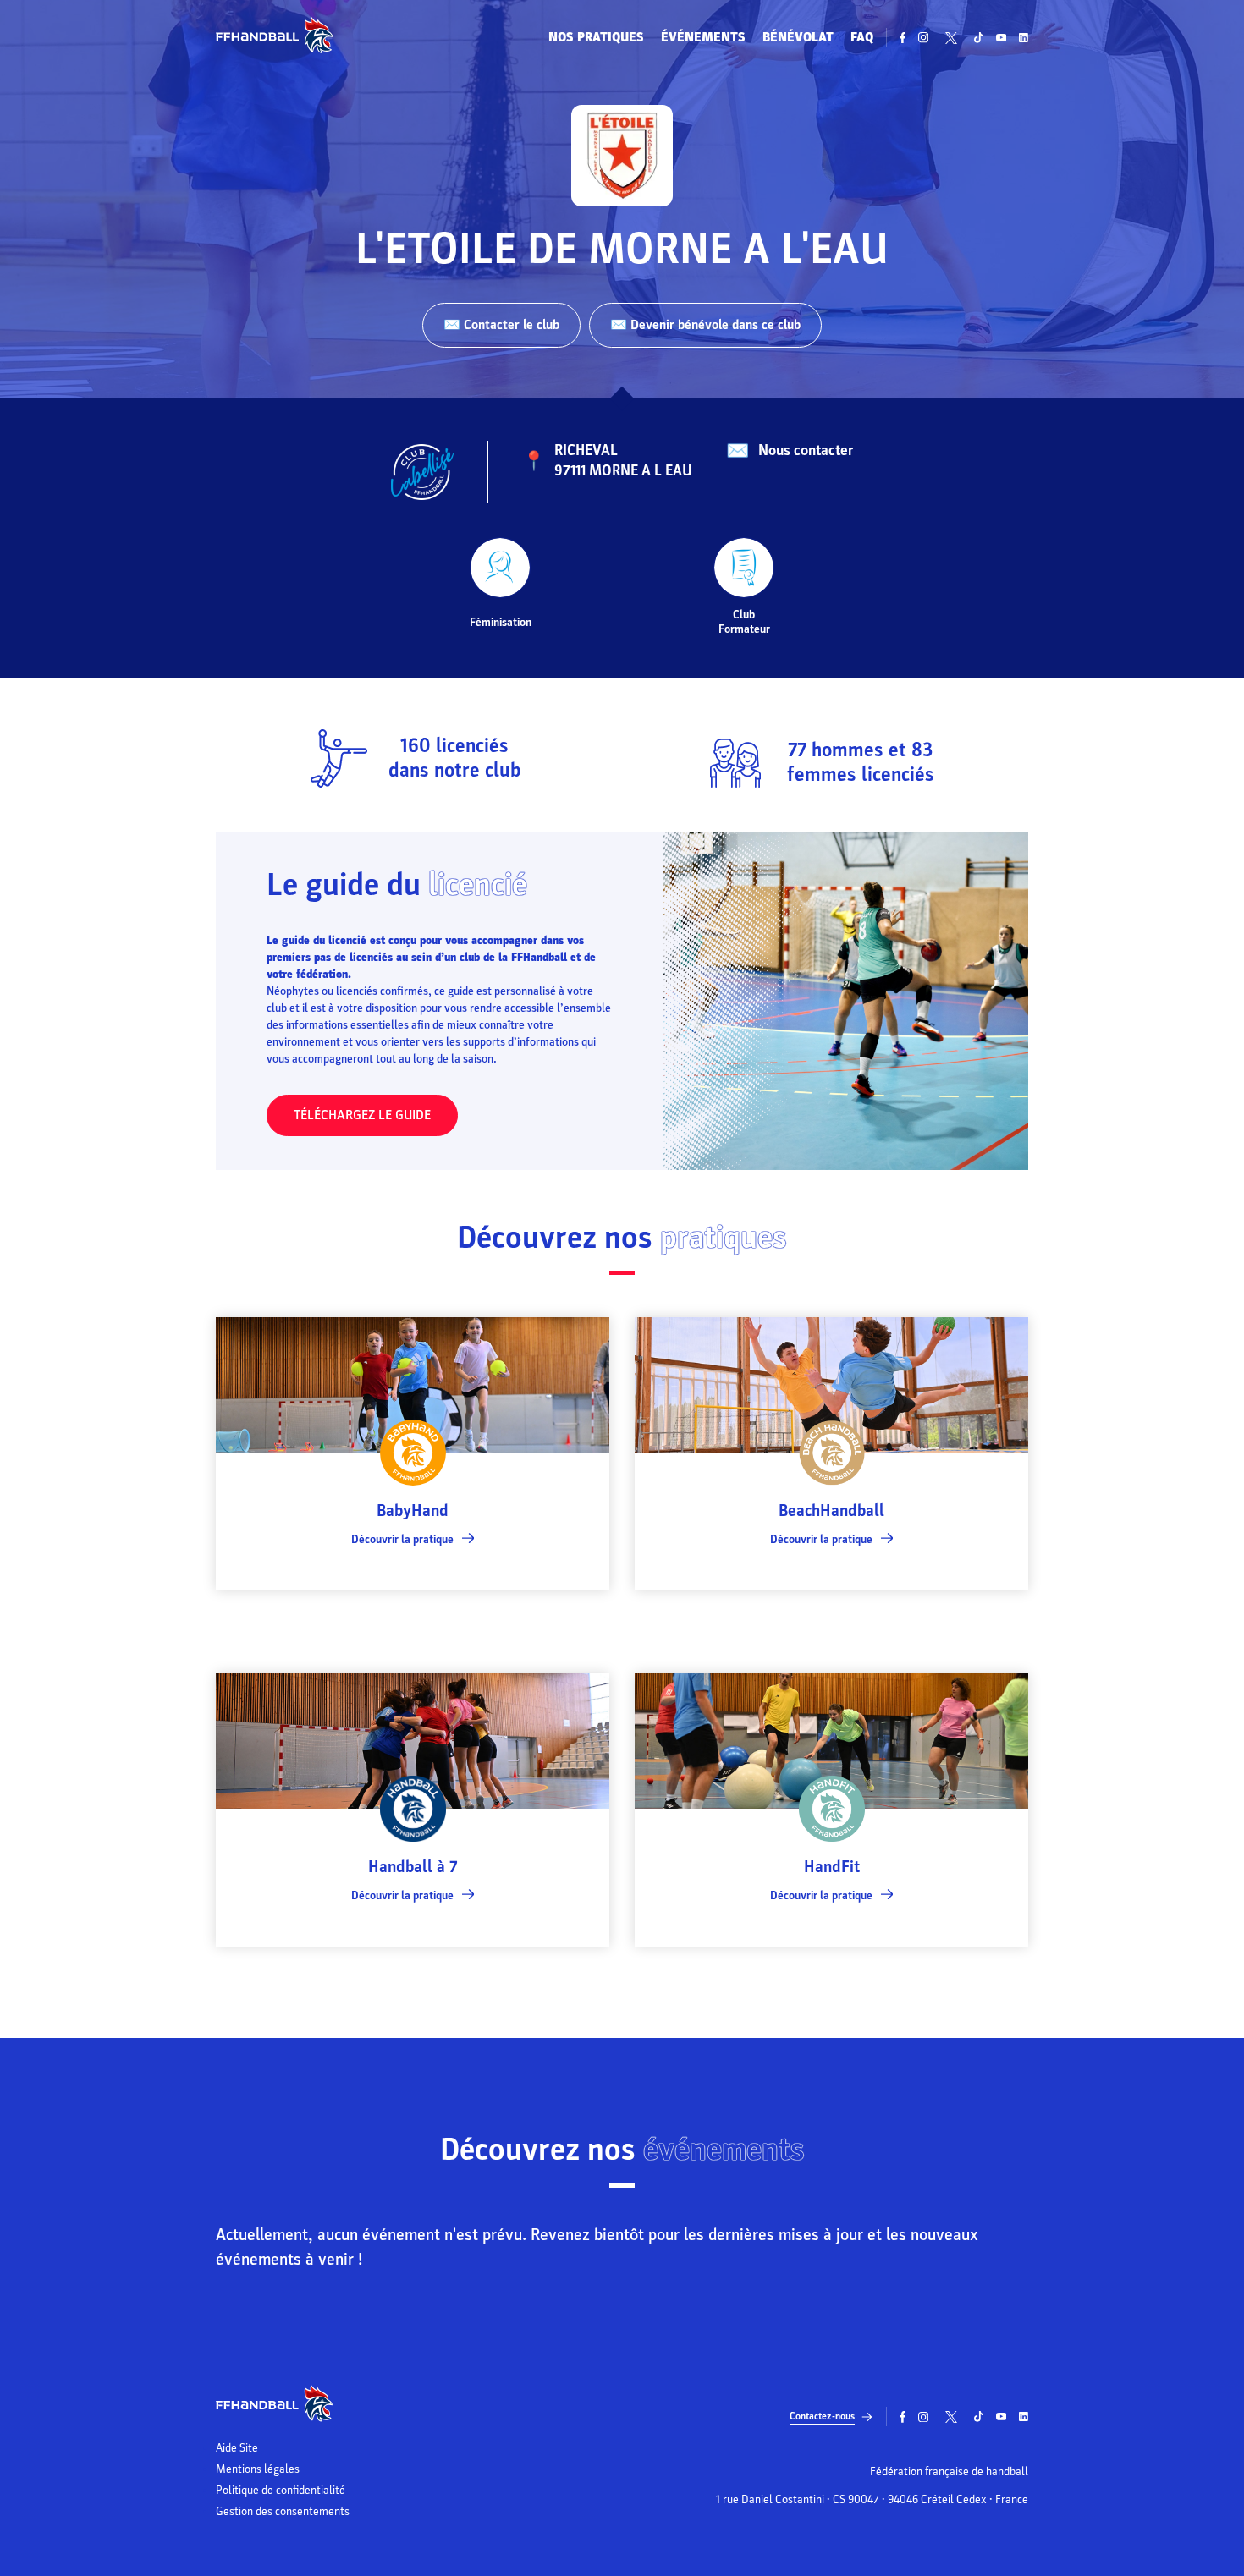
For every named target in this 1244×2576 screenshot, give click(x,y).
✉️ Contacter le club (501, 325)
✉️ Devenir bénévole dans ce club (705, 325)
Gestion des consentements (283, 2512)
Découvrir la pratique (402, 1539)
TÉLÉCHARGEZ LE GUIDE (362, 1115)
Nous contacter (806, 450)
